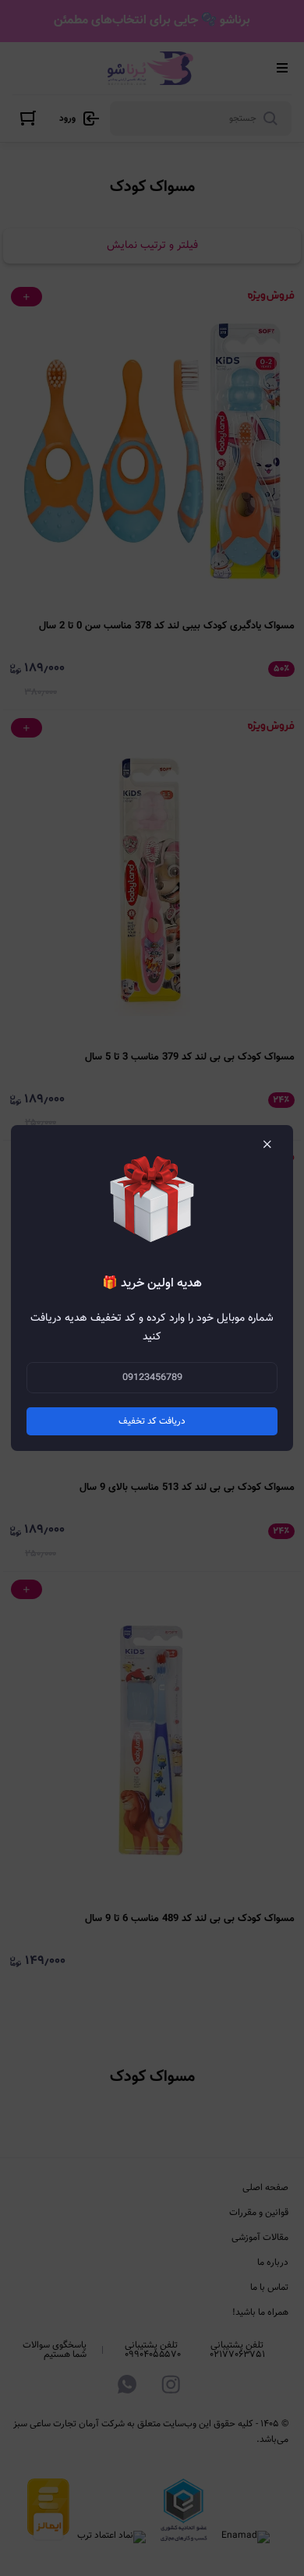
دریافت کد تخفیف (152, 1421)
